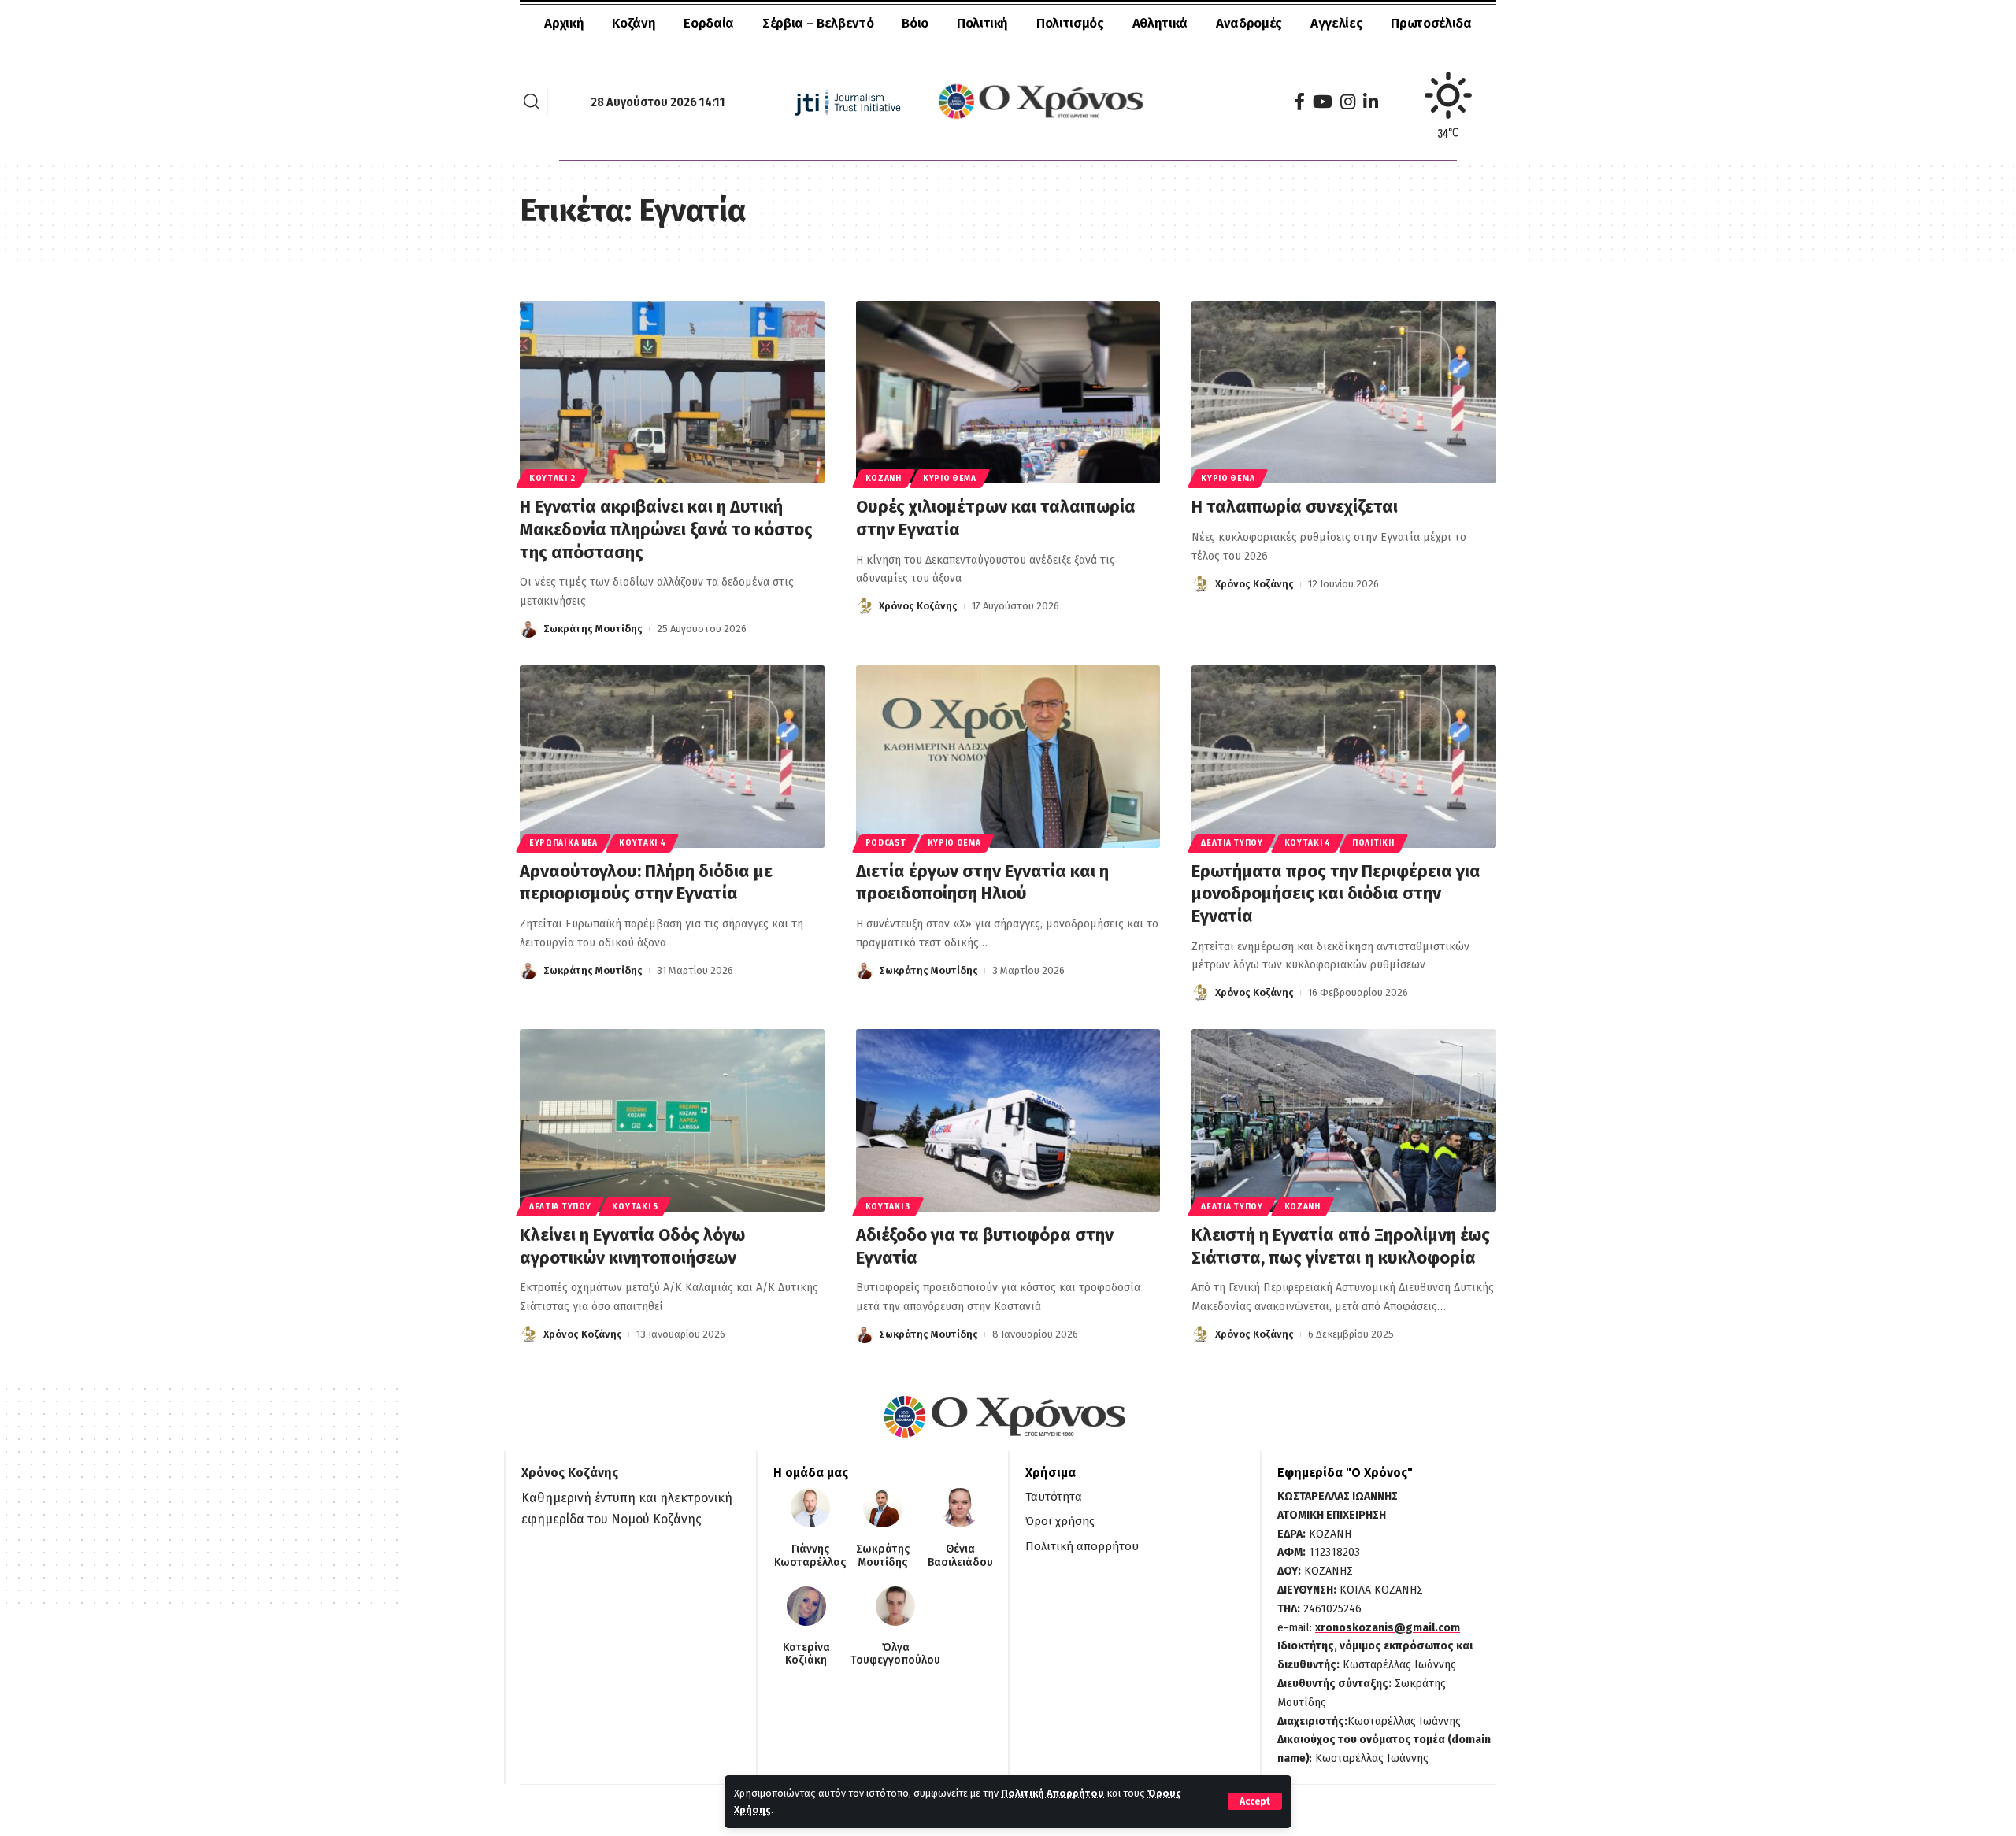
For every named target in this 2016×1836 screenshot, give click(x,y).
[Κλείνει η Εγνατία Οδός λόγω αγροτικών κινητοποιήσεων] (672, 1120)
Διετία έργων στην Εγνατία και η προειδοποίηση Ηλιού (982, 883)
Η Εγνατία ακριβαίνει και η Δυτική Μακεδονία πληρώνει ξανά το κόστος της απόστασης (666, 529)
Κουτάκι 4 (642, 843)
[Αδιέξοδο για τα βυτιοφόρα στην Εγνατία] (1008, 1120)
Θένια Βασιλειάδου (960, 1556)
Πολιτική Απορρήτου (1052, 1793)
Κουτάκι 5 (635, 1207)
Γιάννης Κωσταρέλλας (810, 1556)
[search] (532, 102)
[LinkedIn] (1371, 102)
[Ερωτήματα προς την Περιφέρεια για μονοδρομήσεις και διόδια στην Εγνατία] (1344, 757)
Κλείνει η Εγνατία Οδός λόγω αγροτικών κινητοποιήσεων (632, 1246)
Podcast (886, 843)
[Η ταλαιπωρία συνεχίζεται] (1344, 392)
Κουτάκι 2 (552, 479)
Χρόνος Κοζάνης (918, 606)
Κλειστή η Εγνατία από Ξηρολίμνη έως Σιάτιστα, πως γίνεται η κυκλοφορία (1341, 1246)
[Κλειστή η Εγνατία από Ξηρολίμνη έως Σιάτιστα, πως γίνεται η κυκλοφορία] (1344, 1120)
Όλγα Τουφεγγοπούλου (895, 1655)
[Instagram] (1348, 102)
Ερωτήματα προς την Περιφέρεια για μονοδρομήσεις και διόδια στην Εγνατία (1336, 894)
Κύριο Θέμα (950, 479)
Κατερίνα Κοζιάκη (806, 1655)
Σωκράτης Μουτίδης (593, 629)
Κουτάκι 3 (888, 1207)
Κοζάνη (884, 479)
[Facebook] (1299, 102)
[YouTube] (1323, 102)
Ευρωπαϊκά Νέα (563, 843)
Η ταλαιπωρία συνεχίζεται (1295, 507)
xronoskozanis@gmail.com (1388, 1628)
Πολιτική (1373, 843)
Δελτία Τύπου (1232, 843)
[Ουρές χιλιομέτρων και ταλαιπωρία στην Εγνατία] (1008, 392)
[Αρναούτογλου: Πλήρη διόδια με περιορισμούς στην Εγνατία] (672, 757)
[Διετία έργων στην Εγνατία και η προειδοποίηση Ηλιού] (1008, 757)
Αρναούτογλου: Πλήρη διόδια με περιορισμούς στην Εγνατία (646, 883)
